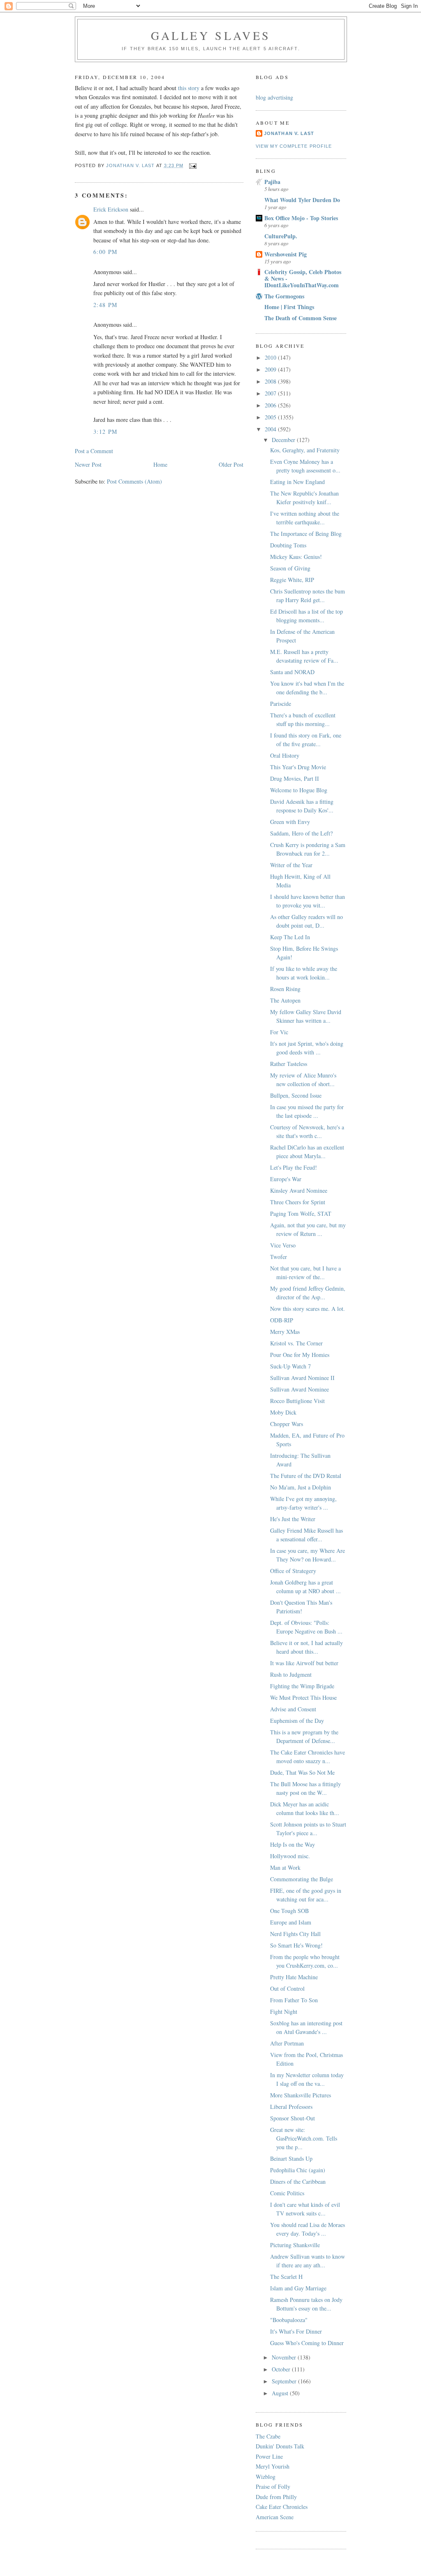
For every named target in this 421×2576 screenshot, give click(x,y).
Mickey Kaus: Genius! (296, 557)
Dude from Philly (276, 2497)
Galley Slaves (211, 35)
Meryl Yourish (273, 2466)
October (282, 2369)
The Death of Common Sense (301, 318)
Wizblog (266, 2477)
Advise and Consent (293, 1709)
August (281, 2393)
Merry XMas (285, 1332)
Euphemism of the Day (297, 1721)
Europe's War (286, 1179)
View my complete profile (294, 146)
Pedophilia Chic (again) (298, 2170)
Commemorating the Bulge (302, 1879)
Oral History (285, 755)
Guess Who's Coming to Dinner (307, 2343)
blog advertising (274, 97)
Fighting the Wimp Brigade (302, 1686)
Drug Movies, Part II (295, 778)
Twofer (279, 1257)
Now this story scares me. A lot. (308, 1309)
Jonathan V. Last (289, 133)
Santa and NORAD (292, 672)
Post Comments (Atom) (134, 481)
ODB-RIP (282, 1320)
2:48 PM (105, 305)
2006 (271, 405)
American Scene (275, 2517)
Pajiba (272, 182)
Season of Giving (290, 568)
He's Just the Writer (293, 1519)
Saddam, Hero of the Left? (301, 833)
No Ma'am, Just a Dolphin (301, 1487)
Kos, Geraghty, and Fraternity (305, 450)
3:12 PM (105, 432)
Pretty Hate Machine (294, 1977)
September (285, 2381)
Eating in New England (297, 482)
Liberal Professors (291, 2107)
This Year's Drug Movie (298, 767)
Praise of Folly (273, 2486)
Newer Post (88, 464)
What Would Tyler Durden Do (302, 200)
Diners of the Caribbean (298, 2182)
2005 (271, 417)
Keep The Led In (290, 937)
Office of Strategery (293, 1571)
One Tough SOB (289, 1911)
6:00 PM (105, 252)
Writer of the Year (291, 865)
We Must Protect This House (303, 1698)
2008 (271, 381)
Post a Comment (94, 451)
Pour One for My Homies (300, 1355)
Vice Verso (283, 1245)
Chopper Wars (287, 1424)
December (284, 440)
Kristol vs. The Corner (296, 1343)
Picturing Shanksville (295, 2245)
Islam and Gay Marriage (298, 2288)
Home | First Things (289, 307)
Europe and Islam (291, 1922)
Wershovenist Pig (286, 254)
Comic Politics (287, 2193)
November (285, 2357)
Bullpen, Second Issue (296, 1095)
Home (160, 464)
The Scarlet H (286, 2277)
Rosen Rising (285, 989)
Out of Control (287, 1988)
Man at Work (285, 1867)
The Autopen (285, 1000)
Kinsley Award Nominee (299, 1190)
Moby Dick (283, 1412)
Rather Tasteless (289, 1064)
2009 (271, 369)
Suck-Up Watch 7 (290, 1366)
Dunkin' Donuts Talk (280, 2446)
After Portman (287, 2043)
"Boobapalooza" (289, 2320)
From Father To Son (294, 2000)
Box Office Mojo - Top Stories (301, 218)
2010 (271, 357)
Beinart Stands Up (291, 2158)
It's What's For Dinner (296, 2331)
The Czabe (268, 2436)
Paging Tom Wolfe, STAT (301, 1214)
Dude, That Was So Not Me (302, 1772)
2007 (271, 393)
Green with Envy (290, 822)
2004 (271, 429)
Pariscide (281, 704)
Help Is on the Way (293, 1844)
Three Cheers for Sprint (298, 1202)
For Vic (279, 1032)
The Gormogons (284, 296)
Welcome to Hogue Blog (299, 790)
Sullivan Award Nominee (300, 1389)
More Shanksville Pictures (301, 2095)
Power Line (269, 2456)
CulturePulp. (281, 236)
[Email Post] (193, 165)
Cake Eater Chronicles (282, 2507)
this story (189, 88)
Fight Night (284, 2012)
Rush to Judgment (291, 1674)
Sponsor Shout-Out (293, 2118)
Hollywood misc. (290, 1856)
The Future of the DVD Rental (306, 1476)
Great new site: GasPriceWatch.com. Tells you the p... (304, 2138)
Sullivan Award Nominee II (302, 1378)
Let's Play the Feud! (294, 1167)
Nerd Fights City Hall (295, 1934)
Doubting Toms (288, 545)
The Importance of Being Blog (306, 534)
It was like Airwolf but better (304, 1663)
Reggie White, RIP (292, 580)
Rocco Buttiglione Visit (297, 1401)
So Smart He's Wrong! (296, 1945)
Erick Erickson (111, 209)
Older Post (231, 464)
